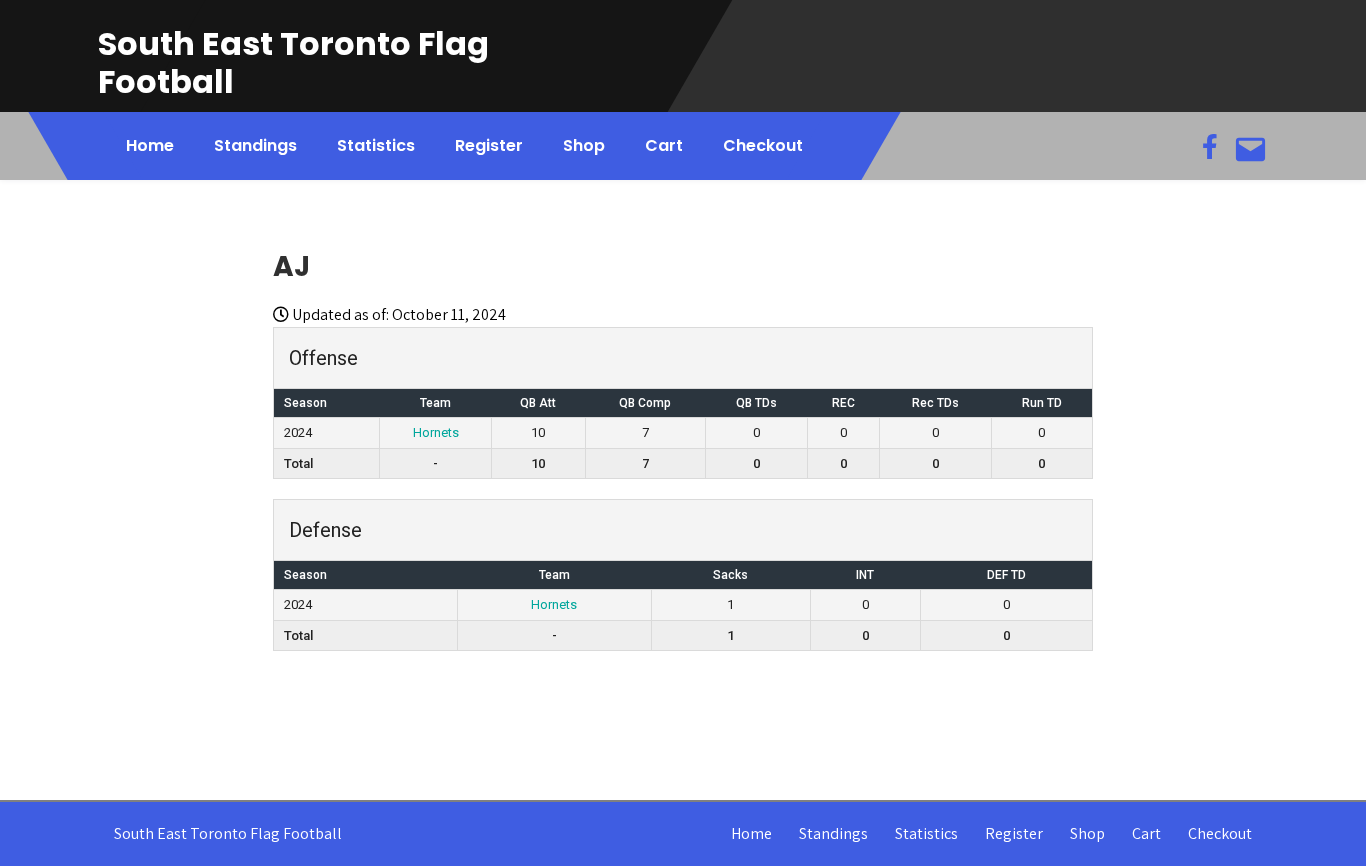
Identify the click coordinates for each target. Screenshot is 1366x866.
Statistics (376, 145)
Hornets (436, 432)
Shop (584, 145)
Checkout (763, 145)
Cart (664, 145)
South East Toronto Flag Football (293, 62)
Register (489, 145)
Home (150, 145)
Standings (255, 145)
